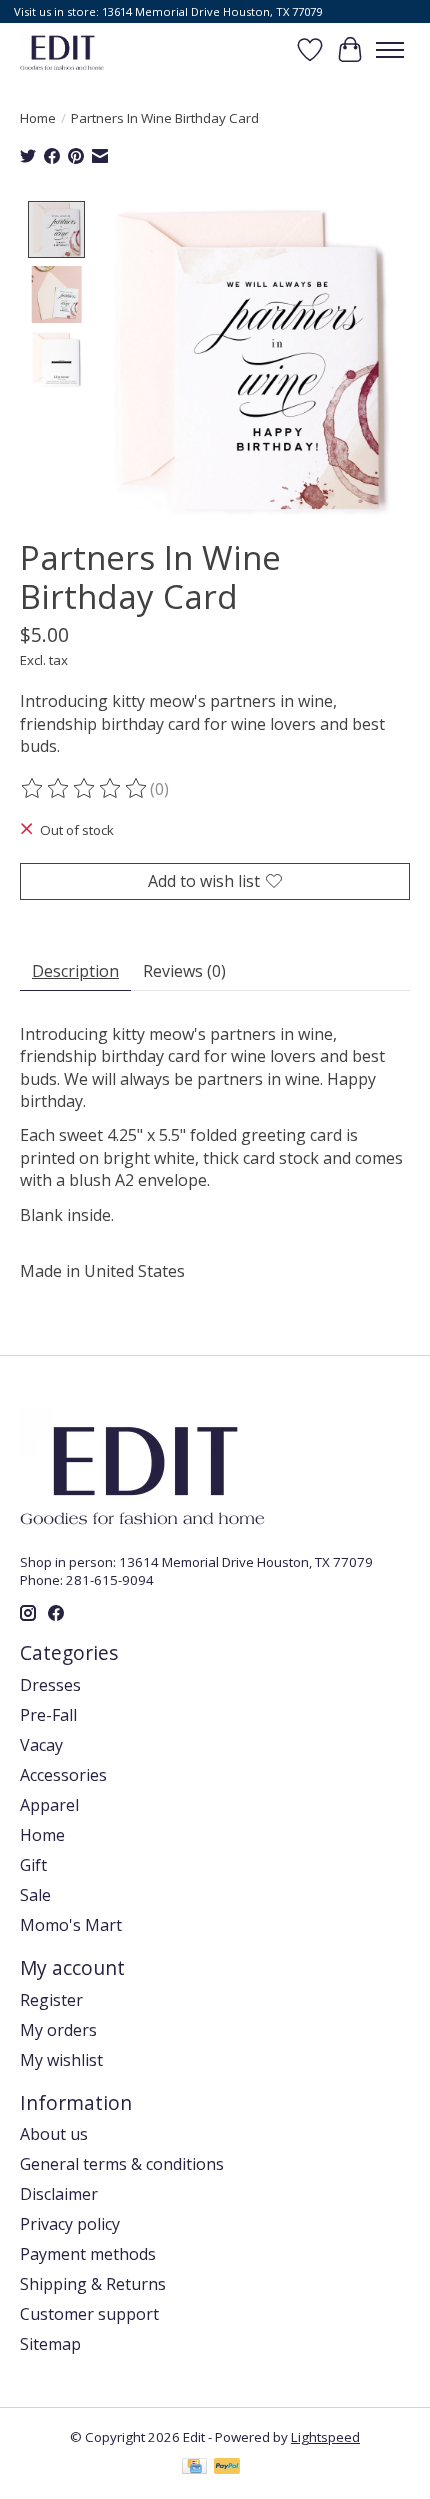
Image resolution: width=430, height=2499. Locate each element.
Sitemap (50, 2344)
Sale (35, 1895)
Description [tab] (75, 971)
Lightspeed (325, 2437)
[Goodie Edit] (62, 49)
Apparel (49, 1805)
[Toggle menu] (390, 50)
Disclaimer (59, 2194)
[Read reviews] (85, 789)
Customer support (89, 2314)
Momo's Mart (71, 1925)
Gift (33, 1865)
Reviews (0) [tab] (184, 971)
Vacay (41, 1745)
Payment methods (88, 2254)
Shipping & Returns (93, 2284)
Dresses (50, 1685)
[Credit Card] (194, 2468)
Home (38, 118)
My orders (58, 2030)
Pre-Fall (48, 1715)
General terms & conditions (122, 2164)
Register (51, 2000)
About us (54, 2134)
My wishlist (61, 2060)
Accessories (63, 1775)
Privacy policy (70, 2224)
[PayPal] (227, 2468)
